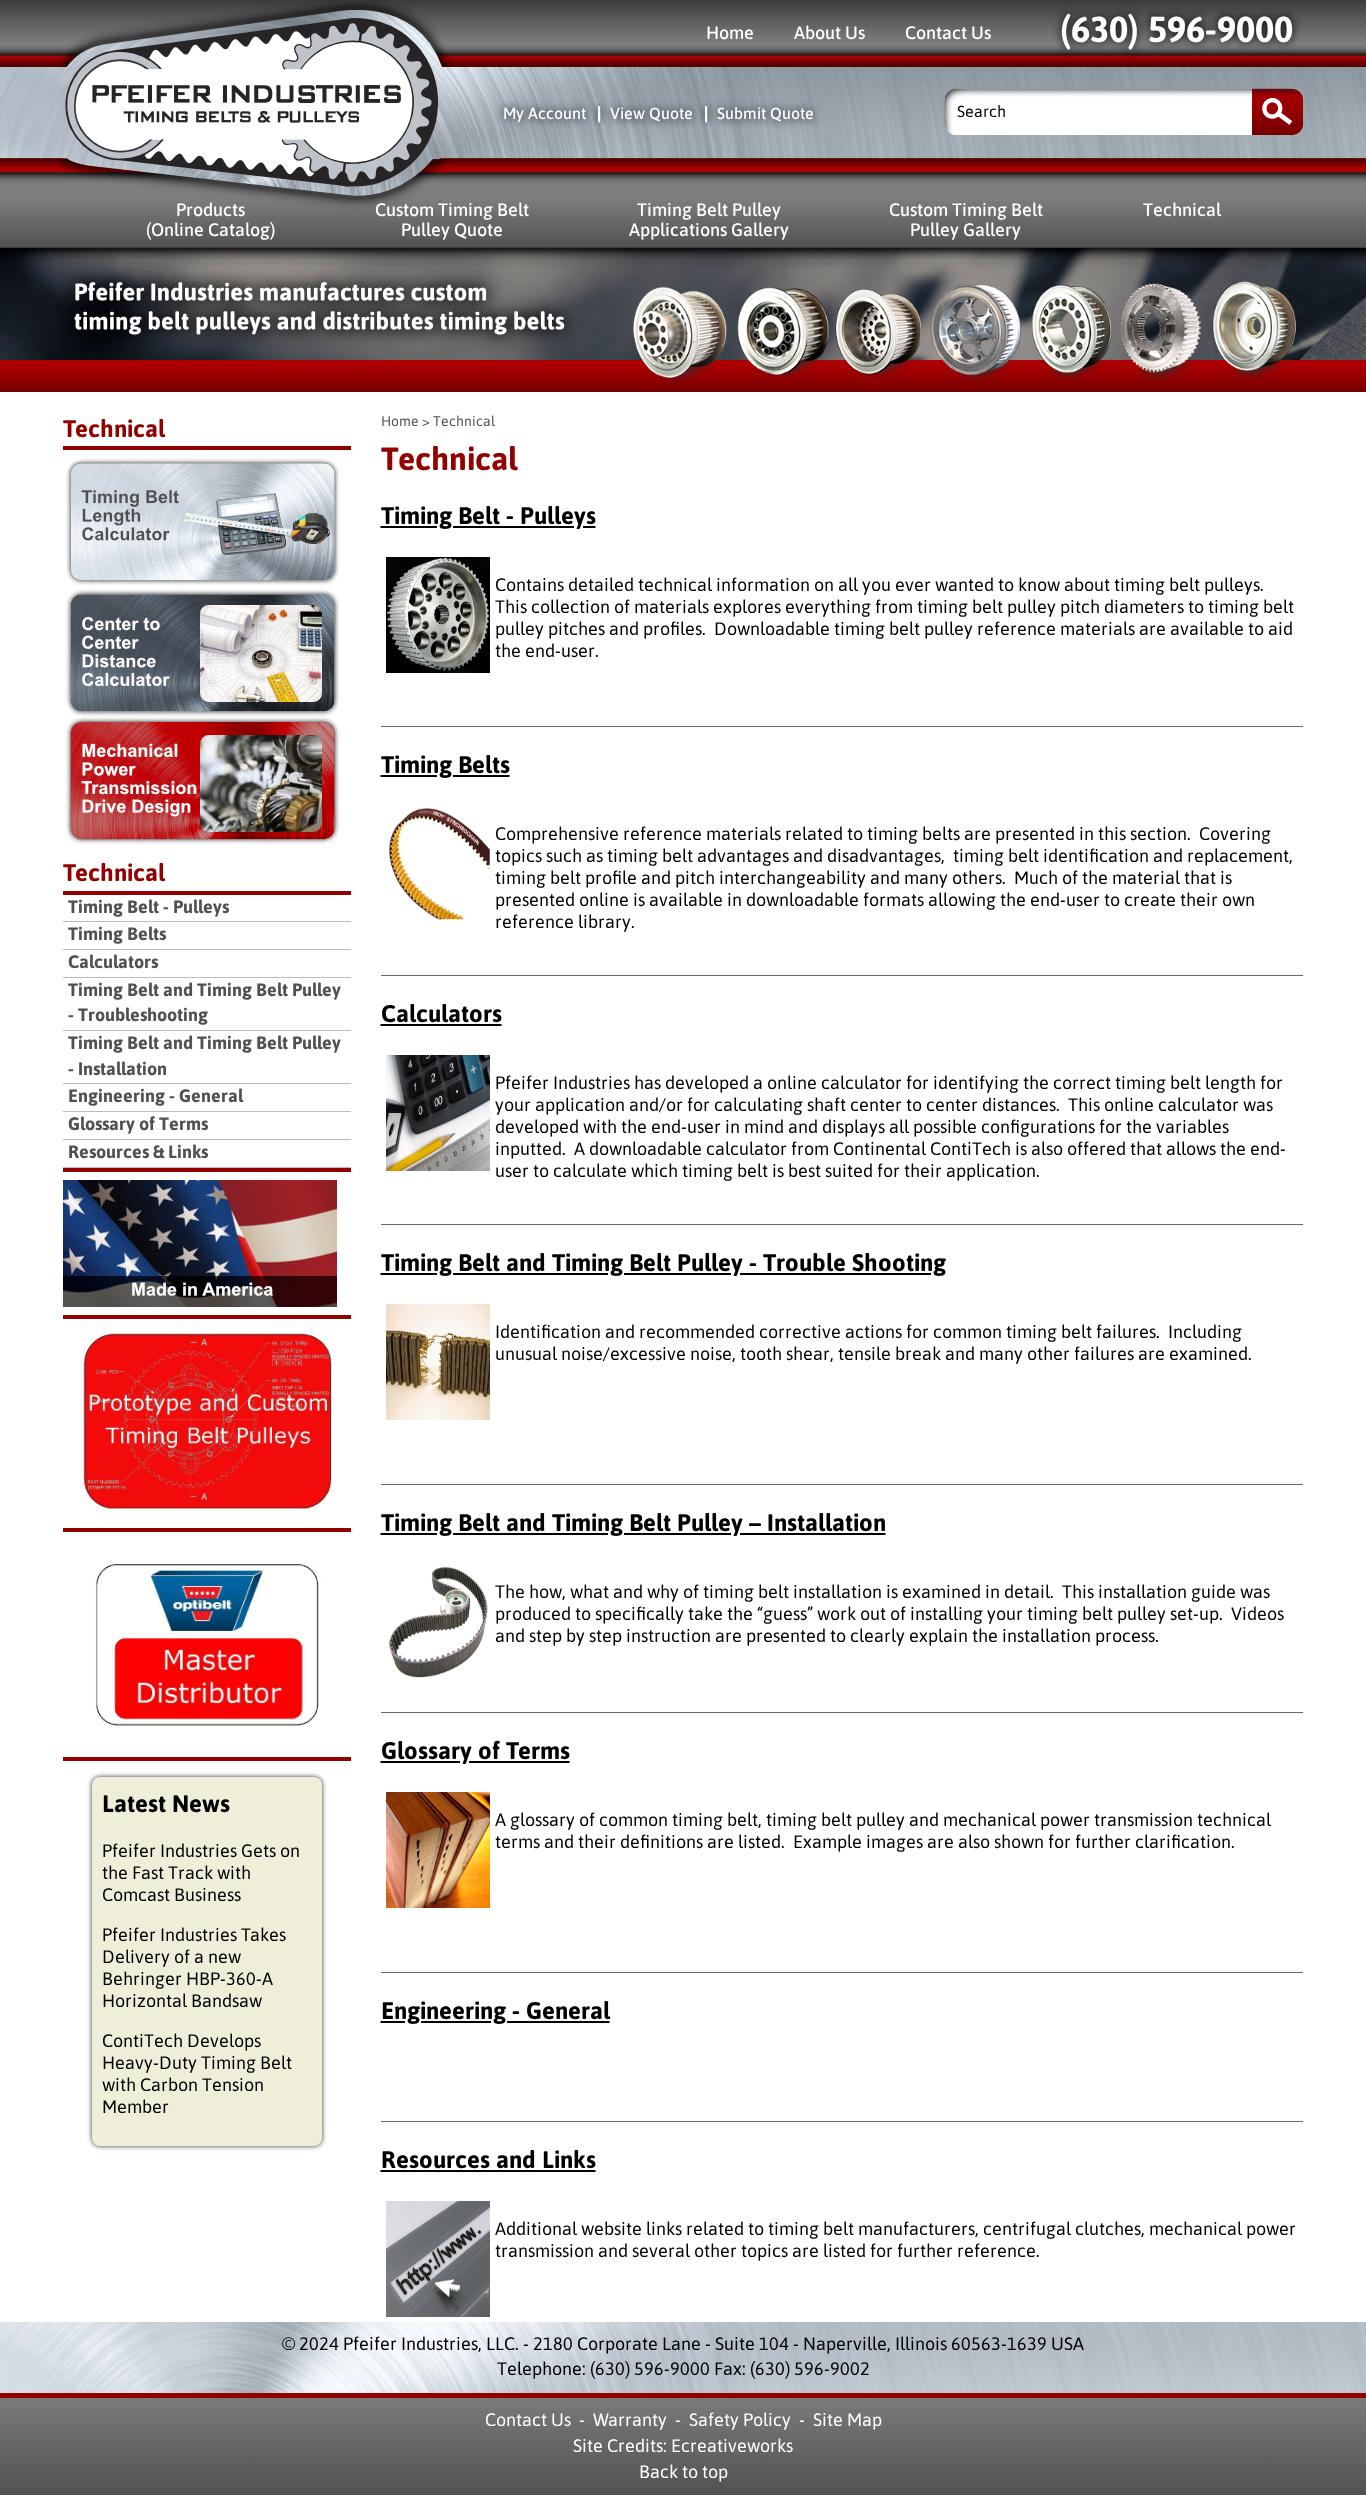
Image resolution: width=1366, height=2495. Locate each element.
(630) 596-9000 (1176, 30)
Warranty (630, 2420)
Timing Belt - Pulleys (488, 516)
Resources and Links (488, 2160)
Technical (1182, 209)
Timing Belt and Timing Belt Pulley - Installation (204, 1056)
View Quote (651, 113)
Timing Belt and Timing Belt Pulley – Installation (633, 1523)
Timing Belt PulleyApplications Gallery (709, 219)
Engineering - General (495, 2011)
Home (730, 32)
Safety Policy (740, 2420)
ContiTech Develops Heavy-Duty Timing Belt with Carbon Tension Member (197, 2074)
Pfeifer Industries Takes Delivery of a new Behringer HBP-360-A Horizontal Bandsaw (194, 1968)
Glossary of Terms (475, 1751)
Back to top (683, 2472)
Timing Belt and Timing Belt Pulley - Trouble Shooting (663, 1263)
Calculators (441, 1014)
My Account (544, 113)
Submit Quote (765, 113)
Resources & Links (138, 1152)
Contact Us (948, 32)
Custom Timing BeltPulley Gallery (966, 219)
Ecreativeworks (732, 2446)
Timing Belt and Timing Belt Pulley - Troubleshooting (204, 1003)
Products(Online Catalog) (210, 219)
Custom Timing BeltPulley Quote (452, 219)
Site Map (847, 2420)
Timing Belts (445, 765)
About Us (829, 32)
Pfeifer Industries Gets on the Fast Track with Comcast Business (201, 1873)
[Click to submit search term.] (1277, 111)
